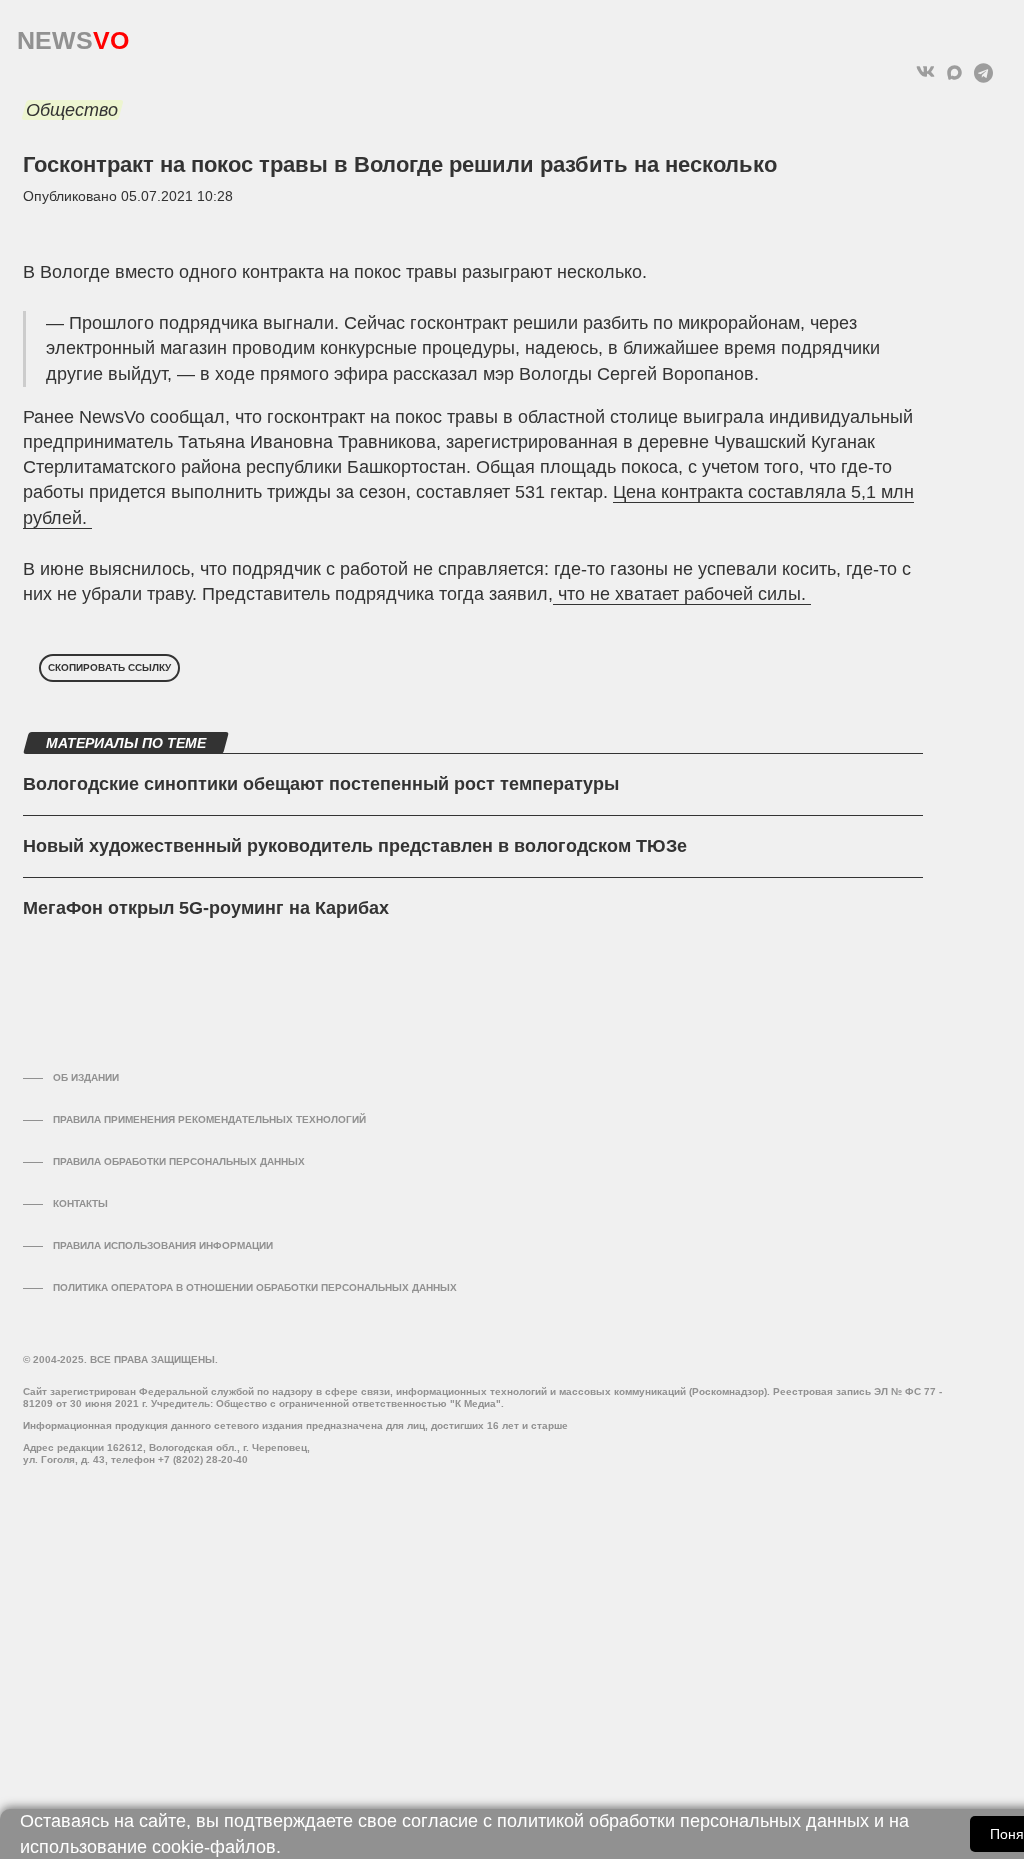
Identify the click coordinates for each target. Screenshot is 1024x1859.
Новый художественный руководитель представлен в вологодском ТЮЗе (355, 846)
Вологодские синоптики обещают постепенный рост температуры (321, 784)
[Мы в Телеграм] (983, 72)
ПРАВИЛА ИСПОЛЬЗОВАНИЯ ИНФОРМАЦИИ (163, 1245)
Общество (72, 110)
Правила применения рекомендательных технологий (209, 1119)
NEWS (73, 35)
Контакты (80, 1203)
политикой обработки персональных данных (683, 1821)
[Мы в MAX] (954, 72)
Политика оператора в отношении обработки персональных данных (255, 1287)
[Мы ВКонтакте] (925, 72)
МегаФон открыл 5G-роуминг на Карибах (206, 908)
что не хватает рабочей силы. (682, 594)
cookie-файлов (214, 1847)
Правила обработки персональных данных (179, 1161)
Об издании (86, 1077)
